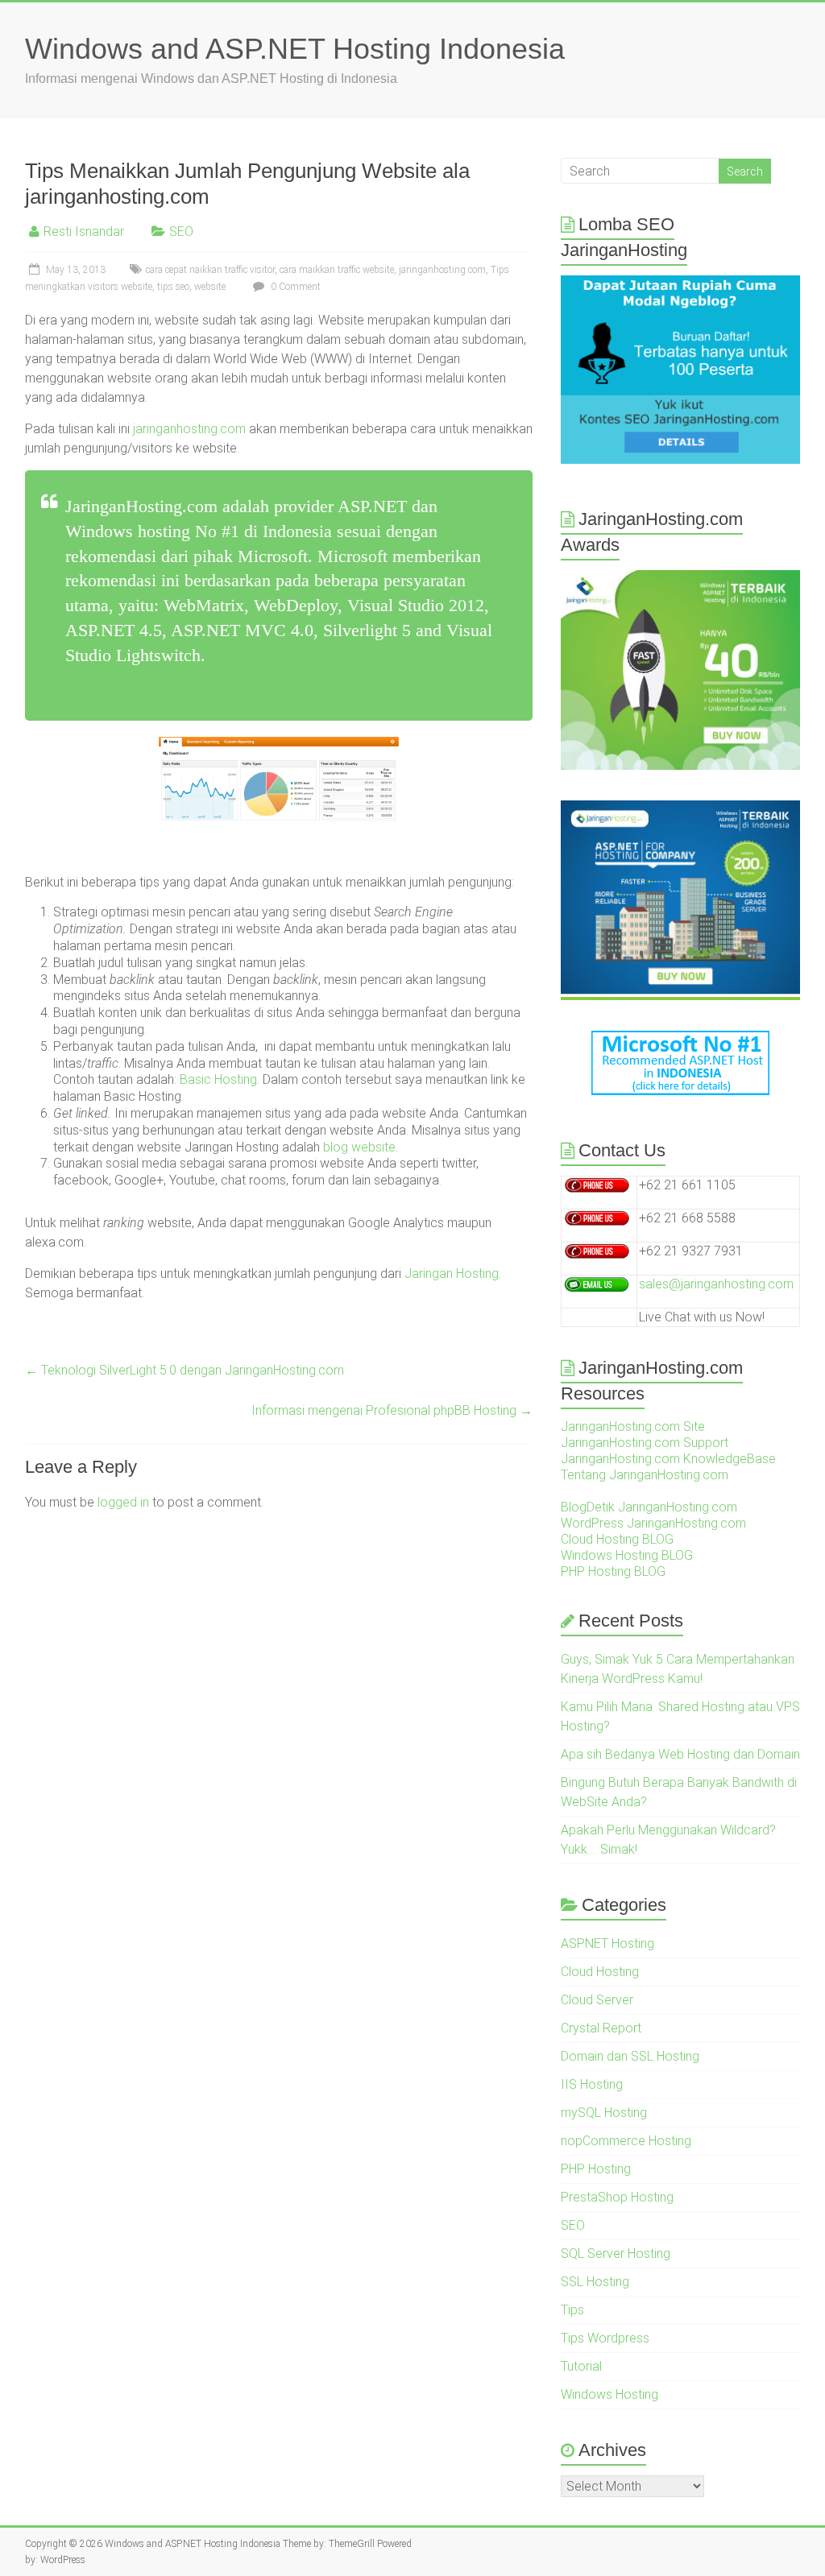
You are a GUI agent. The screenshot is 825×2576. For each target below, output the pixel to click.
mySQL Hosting (604, 2113)
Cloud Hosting (600, 1972)
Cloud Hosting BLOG (617, 1539)
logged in (123, 1502)
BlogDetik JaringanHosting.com (649, 1507)
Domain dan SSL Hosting (630, 2056)
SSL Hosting (595, 2282)
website (210, 287)
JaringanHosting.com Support (645, 1443)
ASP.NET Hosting (607, 1943)
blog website (359, 1147)
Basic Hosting (218, 1079)
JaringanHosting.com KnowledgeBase (668, 1459)
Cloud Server (597, 2000)
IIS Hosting (592, 2084)
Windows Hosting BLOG (627, 1555)
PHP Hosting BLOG (613, 1571)
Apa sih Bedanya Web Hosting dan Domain (680, 1754)
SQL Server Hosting (616, 2253)
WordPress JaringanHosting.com (653, 1523)
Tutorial (581, 2366)
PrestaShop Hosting (617, 2197)
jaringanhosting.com (442, 270)
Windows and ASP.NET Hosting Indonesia (295, 49)
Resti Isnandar (84, 232)
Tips (572, 2310)
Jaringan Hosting (452, 1274)
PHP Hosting (596, 2169)
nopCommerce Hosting (626, 2141)
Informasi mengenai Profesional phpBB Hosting (392, 1410)
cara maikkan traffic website (337, 270)
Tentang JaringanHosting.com (645, 1475)
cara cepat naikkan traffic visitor (210, 270)
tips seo (173, 287)
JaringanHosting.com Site (633, 1427)
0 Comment (294, 287)
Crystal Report (601, 2028)
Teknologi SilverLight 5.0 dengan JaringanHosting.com (184, 1370)
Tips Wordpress (605, 2338)
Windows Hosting (609, 2394)
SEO (181, 232)
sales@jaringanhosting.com (716, 1284)
